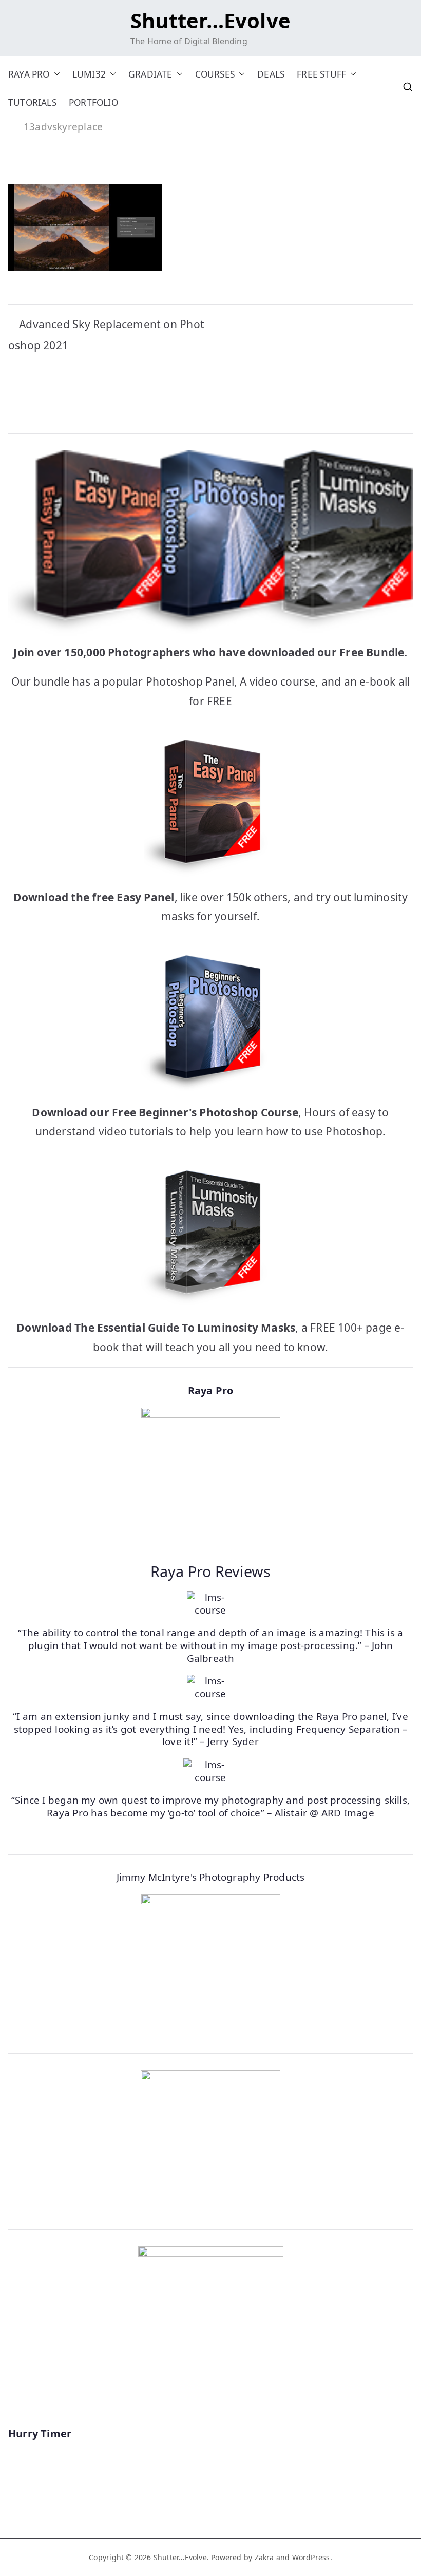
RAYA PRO (29, 74)
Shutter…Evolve (210, 20)
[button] (55, 74)
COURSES (215, 74)
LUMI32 (89, 74)
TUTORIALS (32, 102)
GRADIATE (150, 74)
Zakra (264, 2557)
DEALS (271, 74)
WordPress (311, 2557)
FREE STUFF (321, 74)
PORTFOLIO (93, 102)
